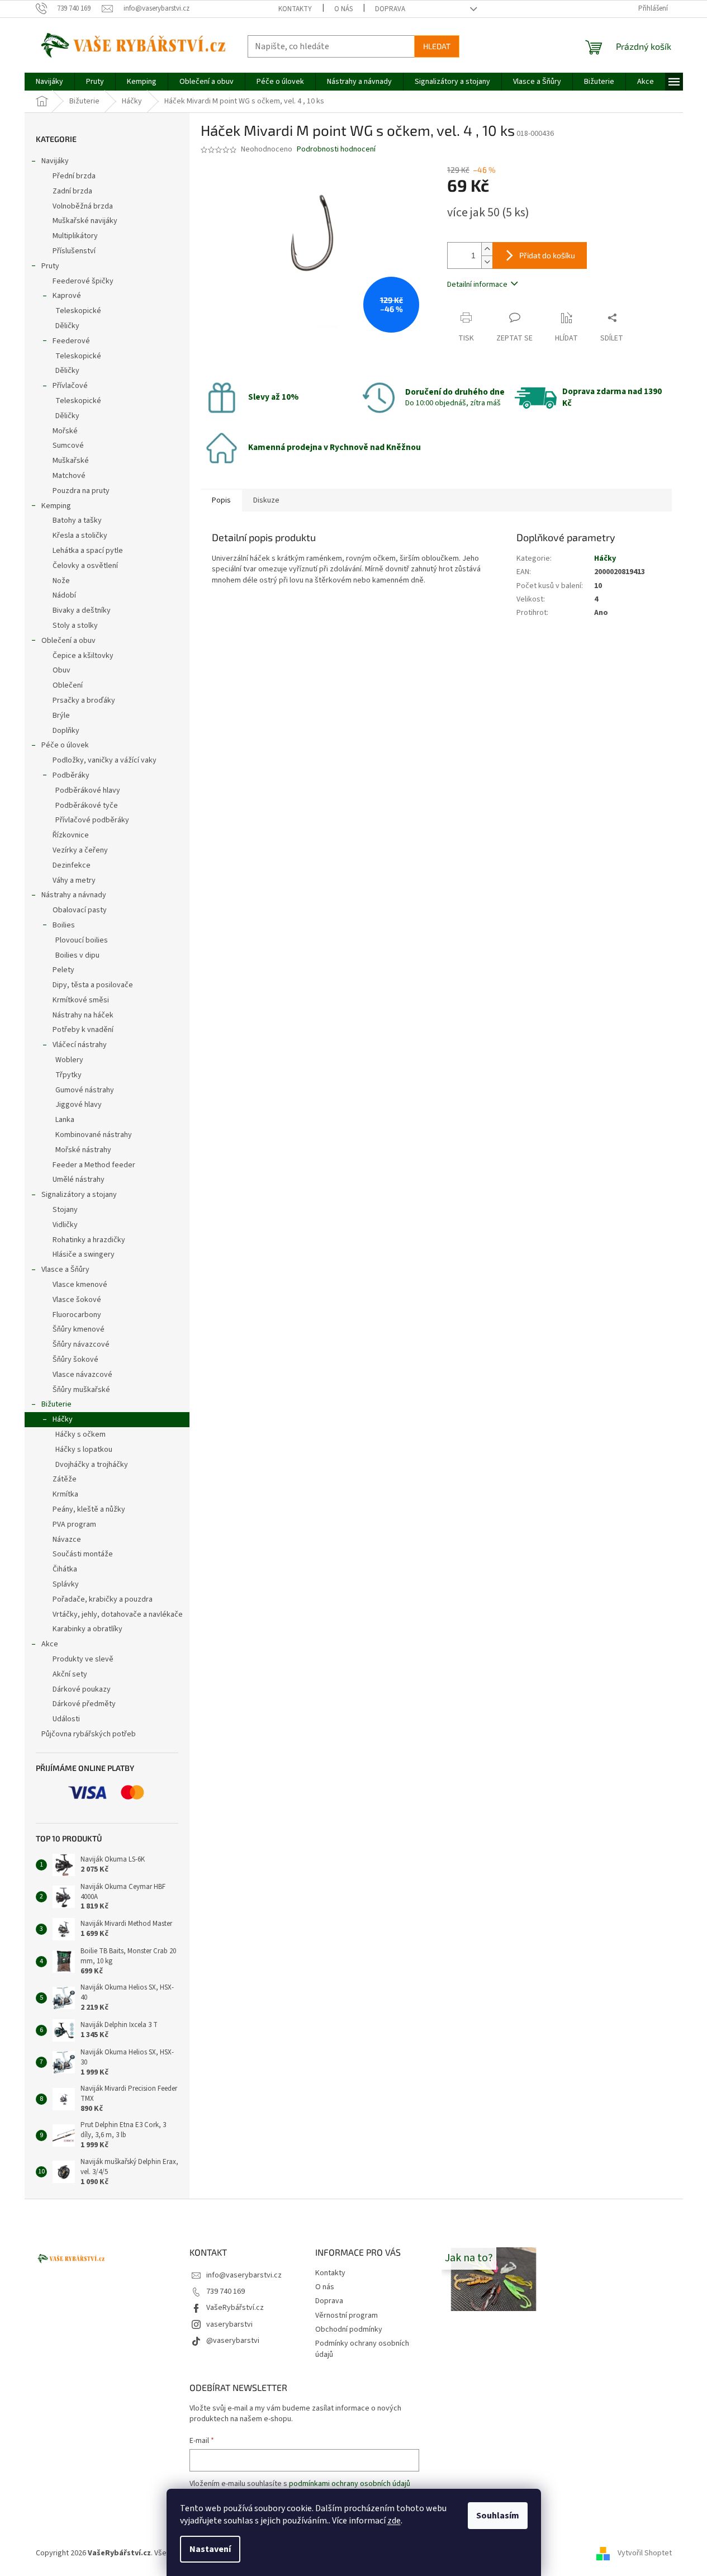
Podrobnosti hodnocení (336, 150)
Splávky (66, 1584)
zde (394, 2521)
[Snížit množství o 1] (487, 262)
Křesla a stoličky (80, 536)
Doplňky (66, 731)
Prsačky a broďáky (84, 700)
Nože (61, 581)
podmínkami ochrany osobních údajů (350, 2484)
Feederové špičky (83, 281)
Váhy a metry (74, 880)
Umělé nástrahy (79, 1180)
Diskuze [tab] (266, 500)
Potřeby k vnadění (83, 1030)
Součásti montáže (83, 1554)
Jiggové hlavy (79, 1105)
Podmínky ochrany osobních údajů (362, 2349)
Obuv (61, 670)
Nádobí (64, 595)
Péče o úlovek (65, 745)
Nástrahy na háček (83, 1015)
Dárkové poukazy (82, 1689)
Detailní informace (477, 285)
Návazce (67, 1540)
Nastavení (210, 2549)
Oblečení (68, 685)
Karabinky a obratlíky (87, 1629)
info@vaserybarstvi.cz (244, 2275)
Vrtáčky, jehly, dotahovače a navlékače (118, 1614)
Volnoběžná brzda (83, 206)
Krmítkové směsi (81, 1000)
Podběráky (71, 775)
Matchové (69, 476)
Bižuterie (56, 1404)
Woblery (69, 1060)
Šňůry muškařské (81, 1390)
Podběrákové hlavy (88, 790)
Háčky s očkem (80, 1434)
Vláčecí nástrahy (80, 1045)
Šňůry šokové (75, 1360)
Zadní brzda (72, 191)
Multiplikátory (75, 236)
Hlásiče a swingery (84, 1254)
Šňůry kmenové (79, 1329)
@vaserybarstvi (233, 2341)
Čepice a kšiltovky (83, 656)
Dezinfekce (72, 865)
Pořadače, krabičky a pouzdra (103, 1599)
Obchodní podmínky (349, 2329)
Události (66, 1719)
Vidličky (65, 1225)
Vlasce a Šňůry (65, 1270)
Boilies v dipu (77, 955)
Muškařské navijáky (85, 221)
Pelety (63, 970)
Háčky (63, 1419)
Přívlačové (70, 386)
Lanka (65, 1120)
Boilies (64, 925)
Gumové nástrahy (85, 1090)
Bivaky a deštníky (82, 610)
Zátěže (65, 1479)
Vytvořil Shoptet (645, 2553)
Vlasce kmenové (80, 1285)
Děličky (67, 326)
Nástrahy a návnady (74, 895)
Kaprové (67, 296)
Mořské (65, 431)
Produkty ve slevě (83, 1659)
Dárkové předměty (84, 1704)
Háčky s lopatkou (84, 1450)
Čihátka (65, 1569)
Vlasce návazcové (82, 1375)
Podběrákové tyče (87, 806)
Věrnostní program (347, 2315)
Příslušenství (74, 251)
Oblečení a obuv (68, 641)
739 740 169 (226, 2291)
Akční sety (70, 1674)
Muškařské (71, 461)
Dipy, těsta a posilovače (93, 985)
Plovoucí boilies (82, 940)
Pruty (50, 266)
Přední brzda (74, 176)
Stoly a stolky (75, 626)
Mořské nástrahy (83, 1150)
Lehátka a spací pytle (88, 551)
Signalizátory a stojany (79, 1195)
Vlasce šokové (77, 1300)
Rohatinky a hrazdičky (89, 1240)
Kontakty (295, 9)
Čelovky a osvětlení (85, 566)
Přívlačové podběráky (92, 820)
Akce (50, 1644)
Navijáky (55, 161)
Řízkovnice (71, 835)
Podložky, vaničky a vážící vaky (105, 760)
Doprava (390, 9)
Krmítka (65, 1494)
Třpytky (68, 1075)
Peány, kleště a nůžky (89, 1509)
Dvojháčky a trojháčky (92, 1465)
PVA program (74, 1524)
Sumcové (68, 446)
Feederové (71, 341)
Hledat (437, 46)
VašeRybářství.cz (235, 2308)
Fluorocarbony (77, 1315)
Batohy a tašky (77, 520)
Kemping (56, 506)
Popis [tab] (221, 500)
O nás (343, 9)
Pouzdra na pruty (81, 491)
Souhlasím (498, 2516)
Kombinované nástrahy (94, 1135)
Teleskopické (78, 311)
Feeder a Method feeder (94, 1165)
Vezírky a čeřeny (80, 850)
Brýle (61, 716)
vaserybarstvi (229, 2324)
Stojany (65, 1210)
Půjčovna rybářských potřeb (89, 1734)
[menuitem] (49, 82)
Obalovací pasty (80, 910)
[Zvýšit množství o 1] (487, 249)
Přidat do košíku (547, 255)
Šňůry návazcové (81, 1344)
